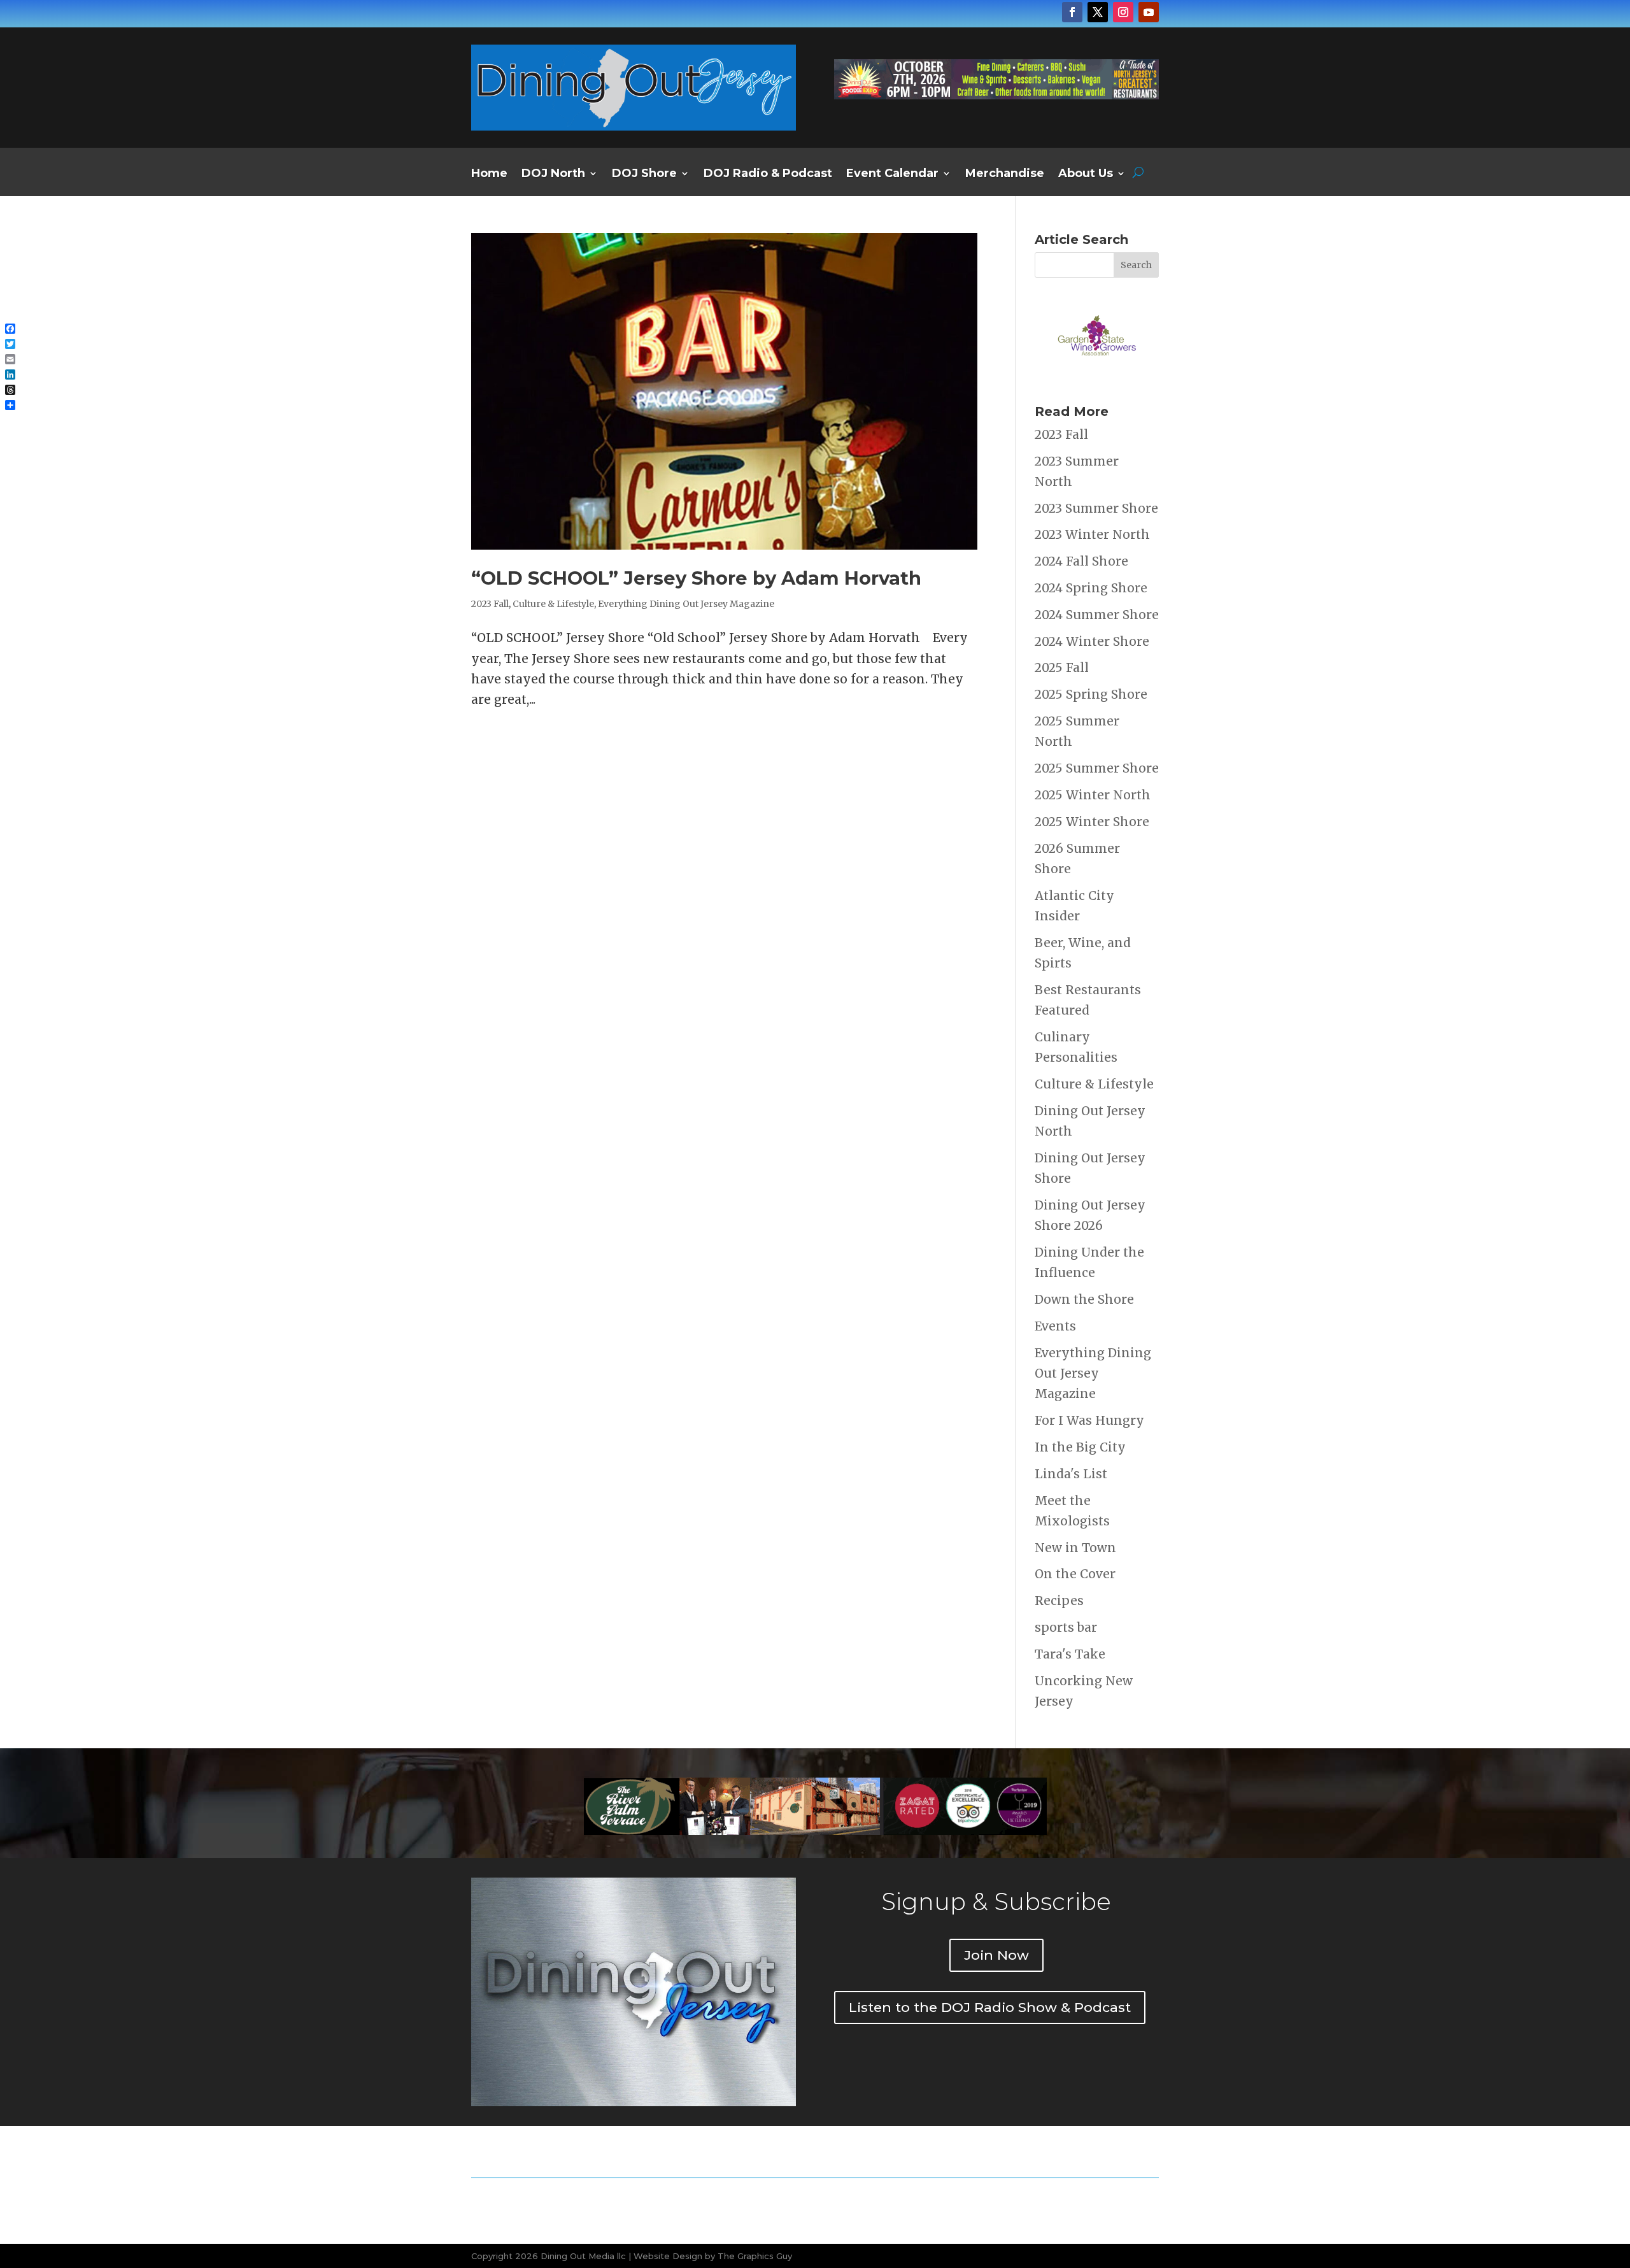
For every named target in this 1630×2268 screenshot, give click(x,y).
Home (489, 175)
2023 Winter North (1092, 534)
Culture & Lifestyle (553, 604)
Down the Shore (1084, 1299)
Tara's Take (1070, 1654)
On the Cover (1075, 1574)
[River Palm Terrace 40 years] (996, 95)
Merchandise (1005, 175)
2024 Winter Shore (1092, 641)
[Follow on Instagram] (1123, 12)
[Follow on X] (1098, 12)
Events (1055, 1326)
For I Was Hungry (1089, 1420)
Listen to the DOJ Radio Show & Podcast (990, 2007)
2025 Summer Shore (1097, 768)
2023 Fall (490, 604)
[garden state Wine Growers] (1097, 375)
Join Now (996, 1955)
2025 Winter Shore (1092, 822)
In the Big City (1080, 1447)
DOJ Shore (644, 175)
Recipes (1059, 1601)
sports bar (1066, 1627)
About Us (1086, 175)
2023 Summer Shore (1096, 508)
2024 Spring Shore (1091, 588)
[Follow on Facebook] (1072, 12)
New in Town (1075, 1548)
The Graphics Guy (755, 2256)
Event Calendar (892, 175)
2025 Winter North (1093, 795)
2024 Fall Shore (1081, 561)
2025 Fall (1062, 667)
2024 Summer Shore (1097, 615)
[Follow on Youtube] (1149, 12)
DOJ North (553, 175)
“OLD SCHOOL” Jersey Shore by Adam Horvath (696, 578)
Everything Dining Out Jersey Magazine (686, 604)
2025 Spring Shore (1091, 694)
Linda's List (1071, 1474)
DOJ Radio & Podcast (768, 175)
